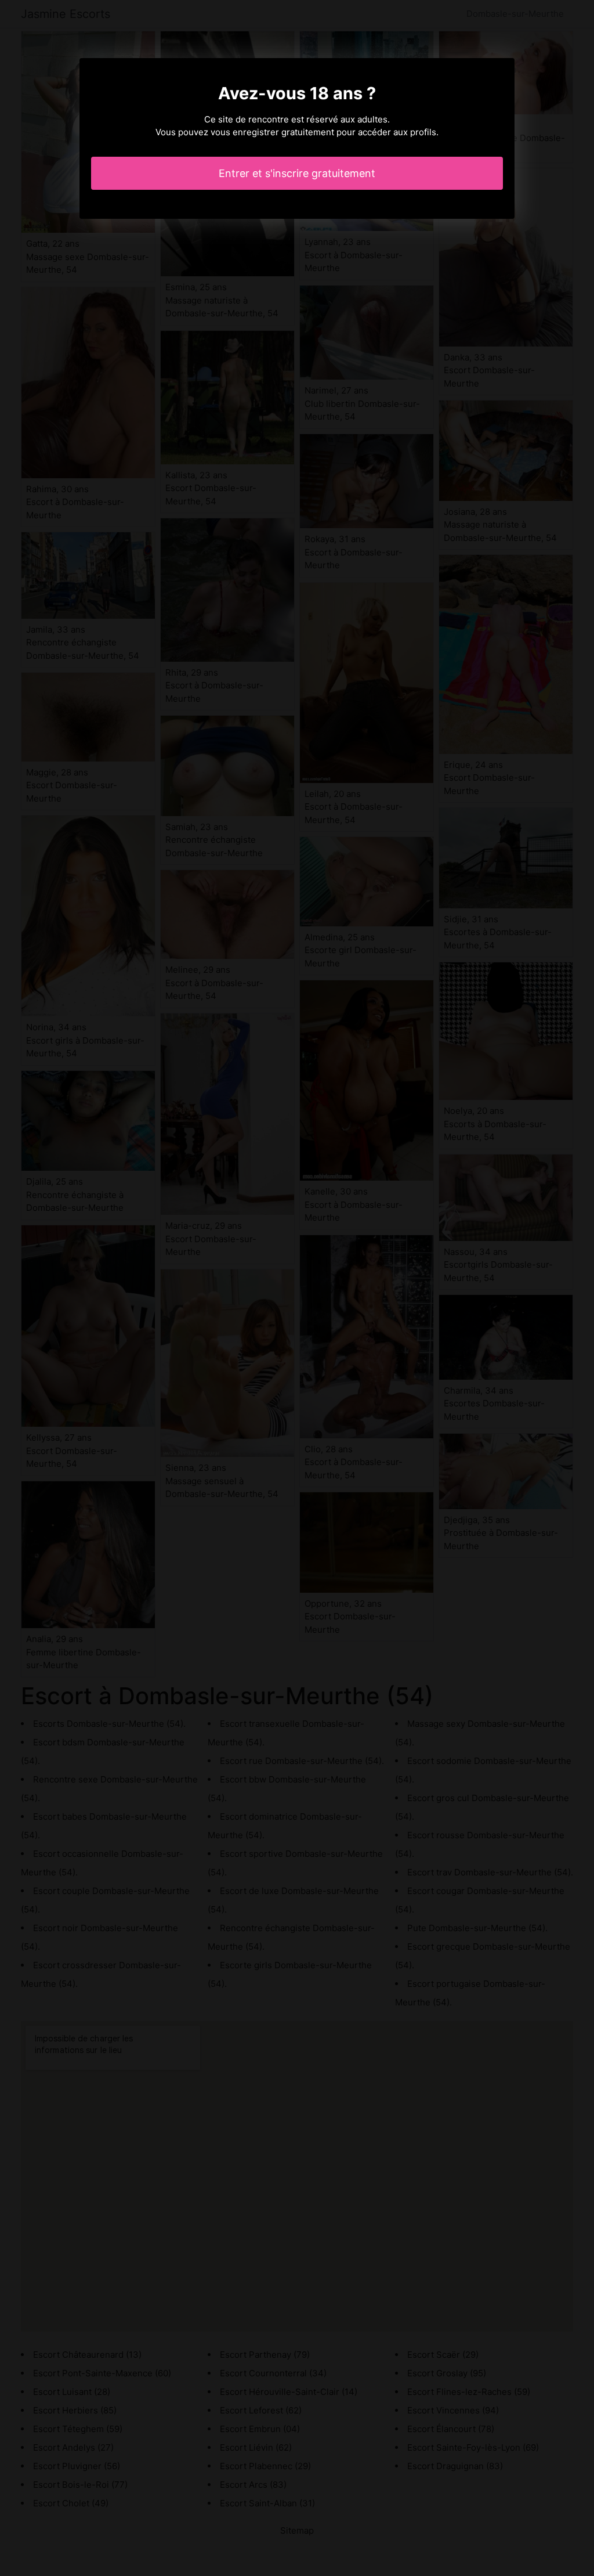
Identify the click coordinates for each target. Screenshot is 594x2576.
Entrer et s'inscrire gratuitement (297, 173)
